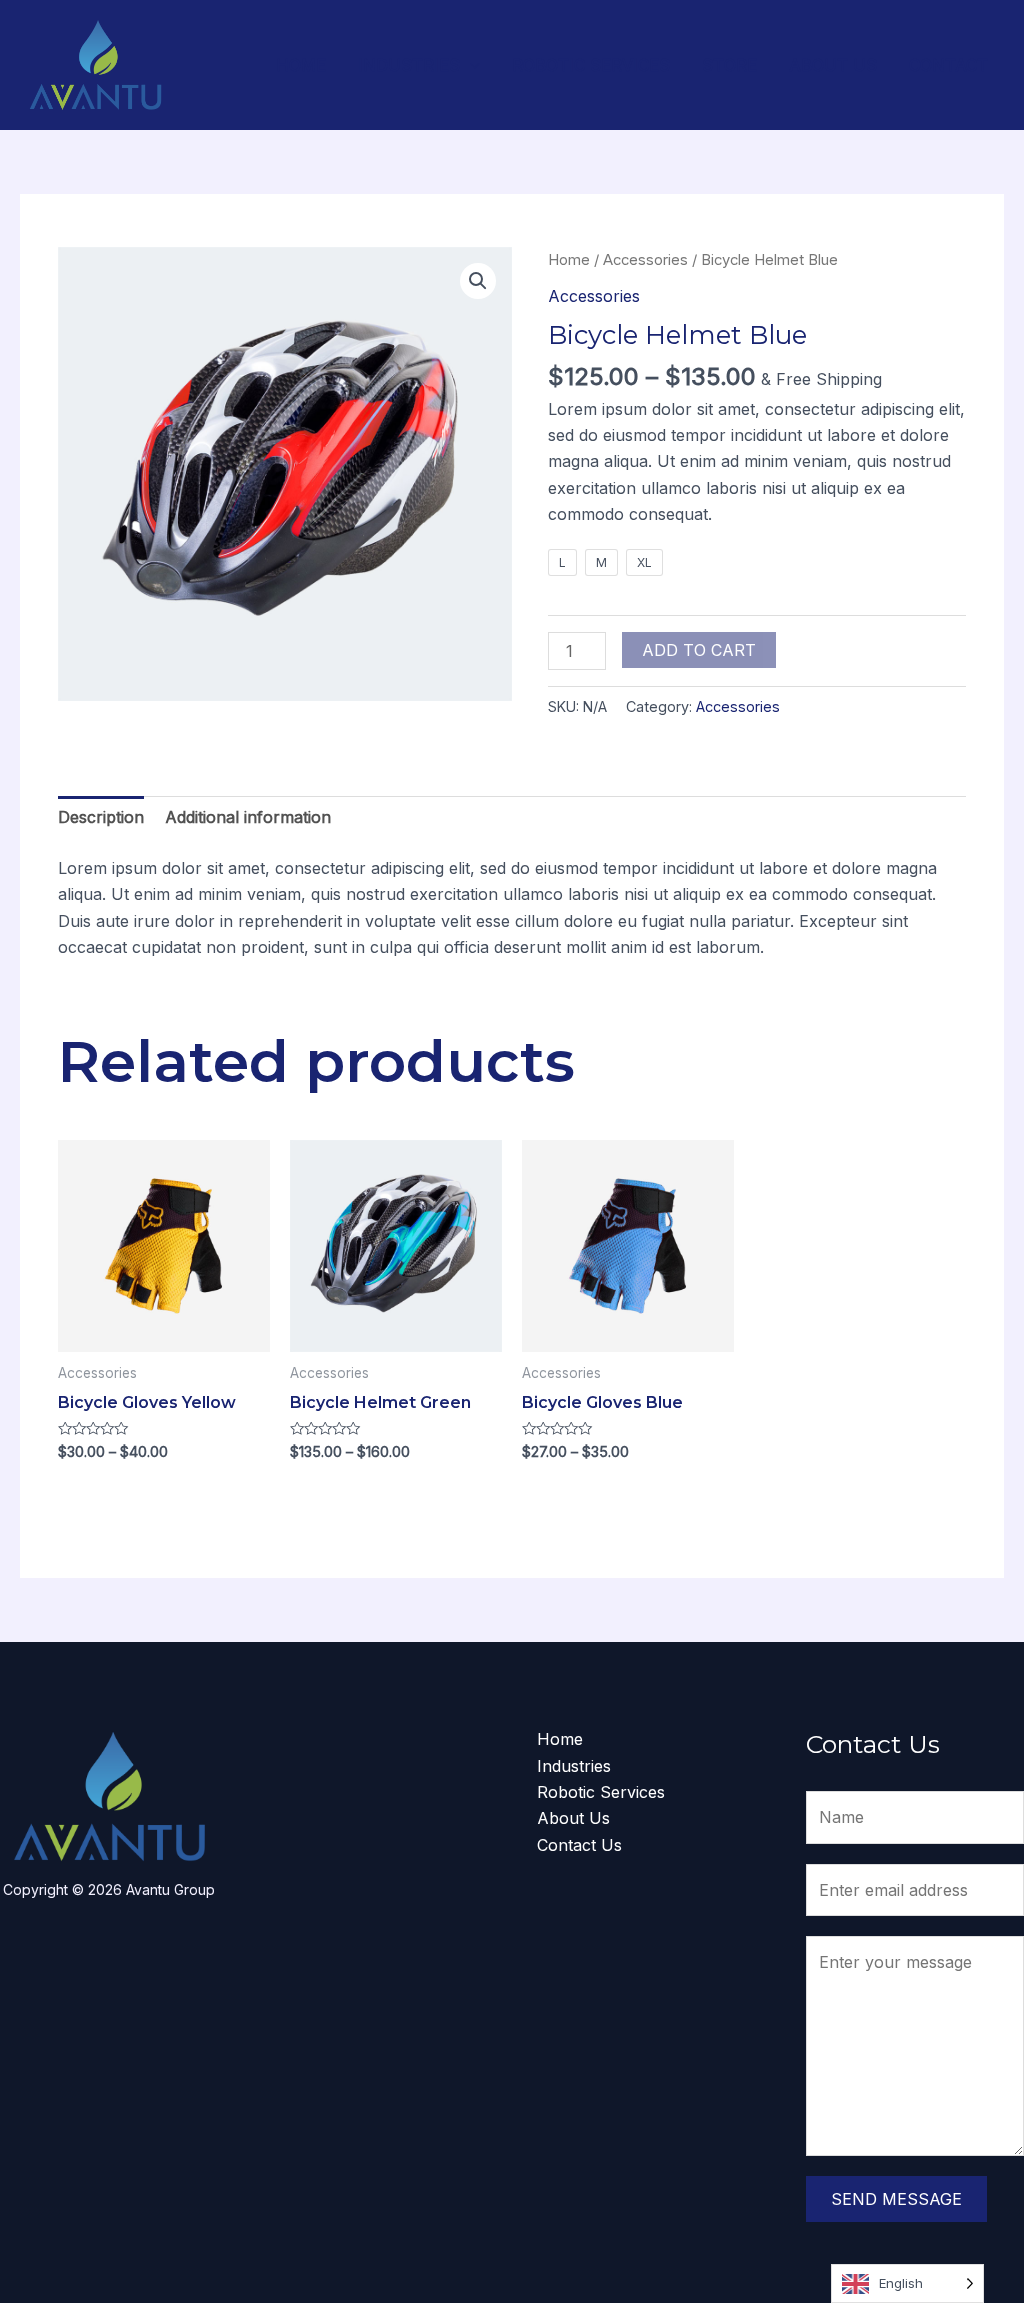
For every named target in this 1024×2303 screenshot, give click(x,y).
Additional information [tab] (248, 817)
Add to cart (699, 650)
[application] (470, 65)
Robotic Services (591, 65)
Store (729, 65)
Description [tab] (101, 817)
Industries (409, 65)
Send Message (896, 2199)
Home (301, 65)
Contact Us (579, 1845)
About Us (833, 65)
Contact (948, 65)
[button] (478, 281)
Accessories (645, 260)
